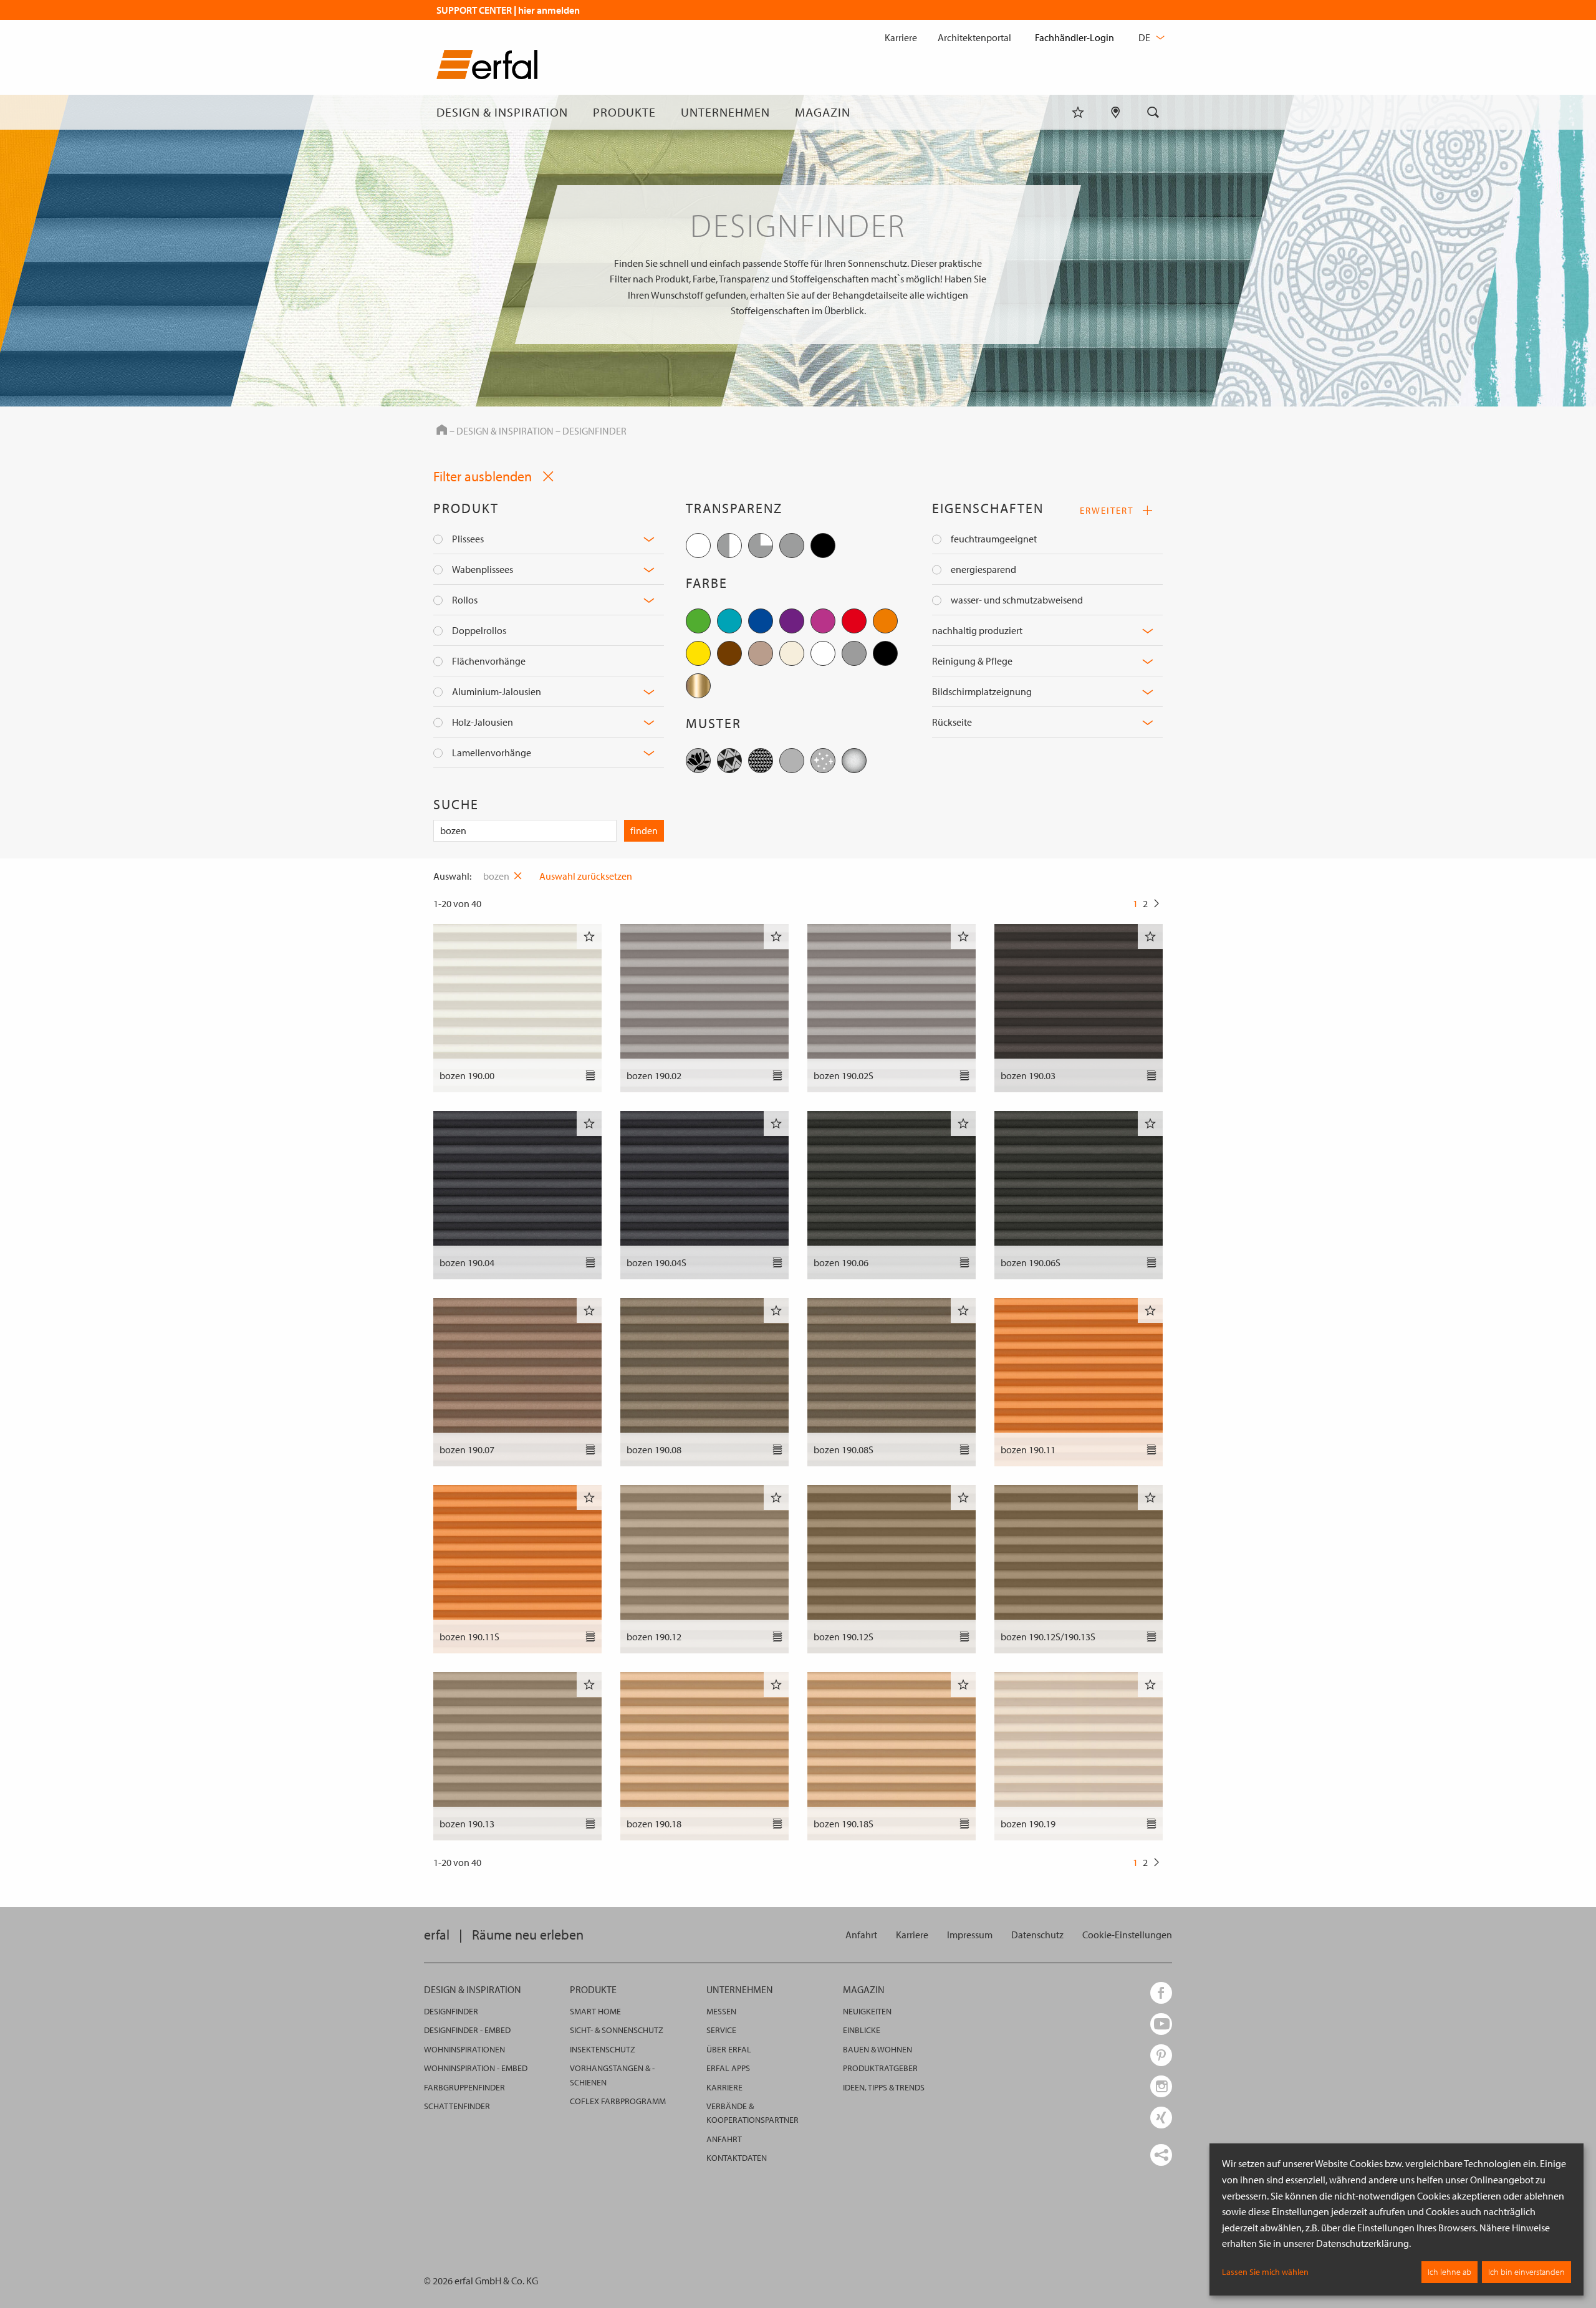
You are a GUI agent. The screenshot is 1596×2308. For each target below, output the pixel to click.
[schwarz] (885, 653)
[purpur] (823, 621)
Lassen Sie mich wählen (1265, 2272)
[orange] (885, 621)
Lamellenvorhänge (492, 753)
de (1145, 37)
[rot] (854, 621)
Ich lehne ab (1449, 2272)
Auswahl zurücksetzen (586, 876)
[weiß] (823, 653)
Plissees (468, 539)
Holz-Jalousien (483, 722)
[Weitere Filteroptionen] (649, 539)
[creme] (792, 653)
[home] (487, 67)
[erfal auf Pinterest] (1161, 2055)
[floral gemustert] (698, 761)
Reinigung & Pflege (972, 661)
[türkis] (729, 621)
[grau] (854, 653)
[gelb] (698, 653)
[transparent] (698, 546)
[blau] (761, 621)
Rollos (465, 600)
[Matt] (854, 761)
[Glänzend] (823, 761)
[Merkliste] (1078, 112)
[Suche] (1153, 112)
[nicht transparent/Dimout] (761, 546)
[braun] (729, 653)
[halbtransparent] (729, 546)
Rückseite (952, 722)
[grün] (698, 621)
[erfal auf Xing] (1161, 2118)
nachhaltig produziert (977, 630)
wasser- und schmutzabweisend (1017, 600)
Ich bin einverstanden (1526, 2272)
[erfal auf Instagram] (1161, 2086)
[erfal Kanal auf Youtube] (1161, 2024)
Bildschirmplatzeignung (982, 691)
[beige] (761, 653)
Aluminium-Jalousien (497, 691)
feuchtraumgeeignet (994, 539)
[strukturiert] (761, 761)
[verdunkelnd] (823, 546)
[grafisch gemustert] (729, 761)
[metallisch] (698, 686)
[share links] (1161, 2155)
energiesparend (983, 569)
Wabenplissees (483, 569)
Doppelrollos (479, 630)
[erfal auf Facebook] (1161, 1993)
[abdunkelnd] (792, 546)
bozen (496, 876)
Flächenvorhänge (489, 661)
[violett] (792, 621)
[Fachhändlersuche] (1116, 112)
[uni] (792, 761)
